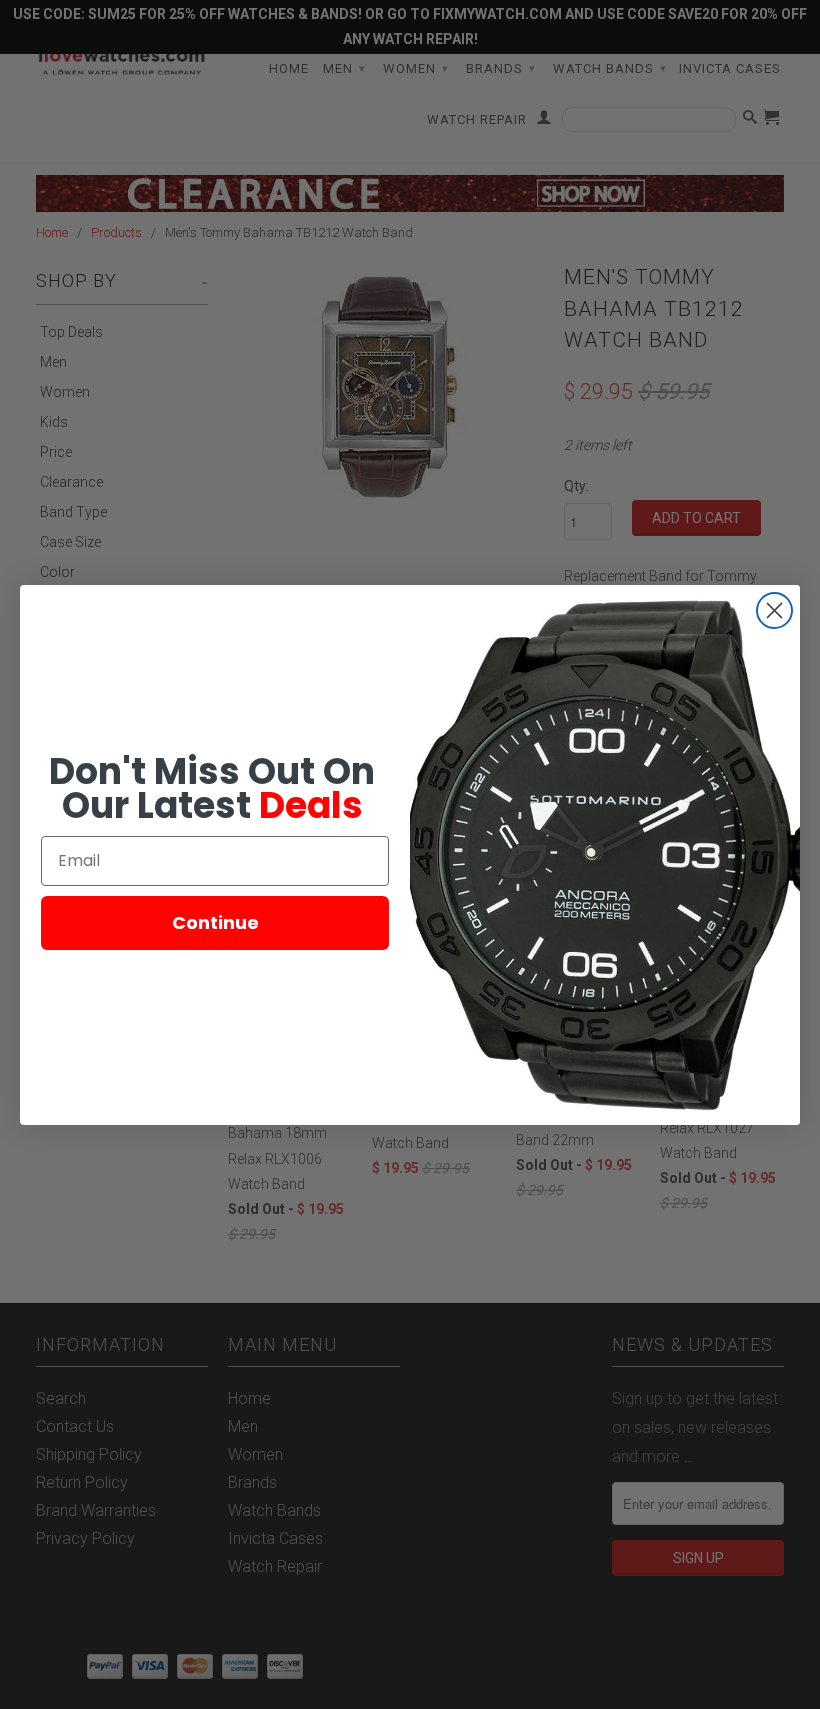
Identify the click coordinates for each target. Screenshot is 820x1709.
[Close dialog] (774, 610)
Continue (215, 922)
